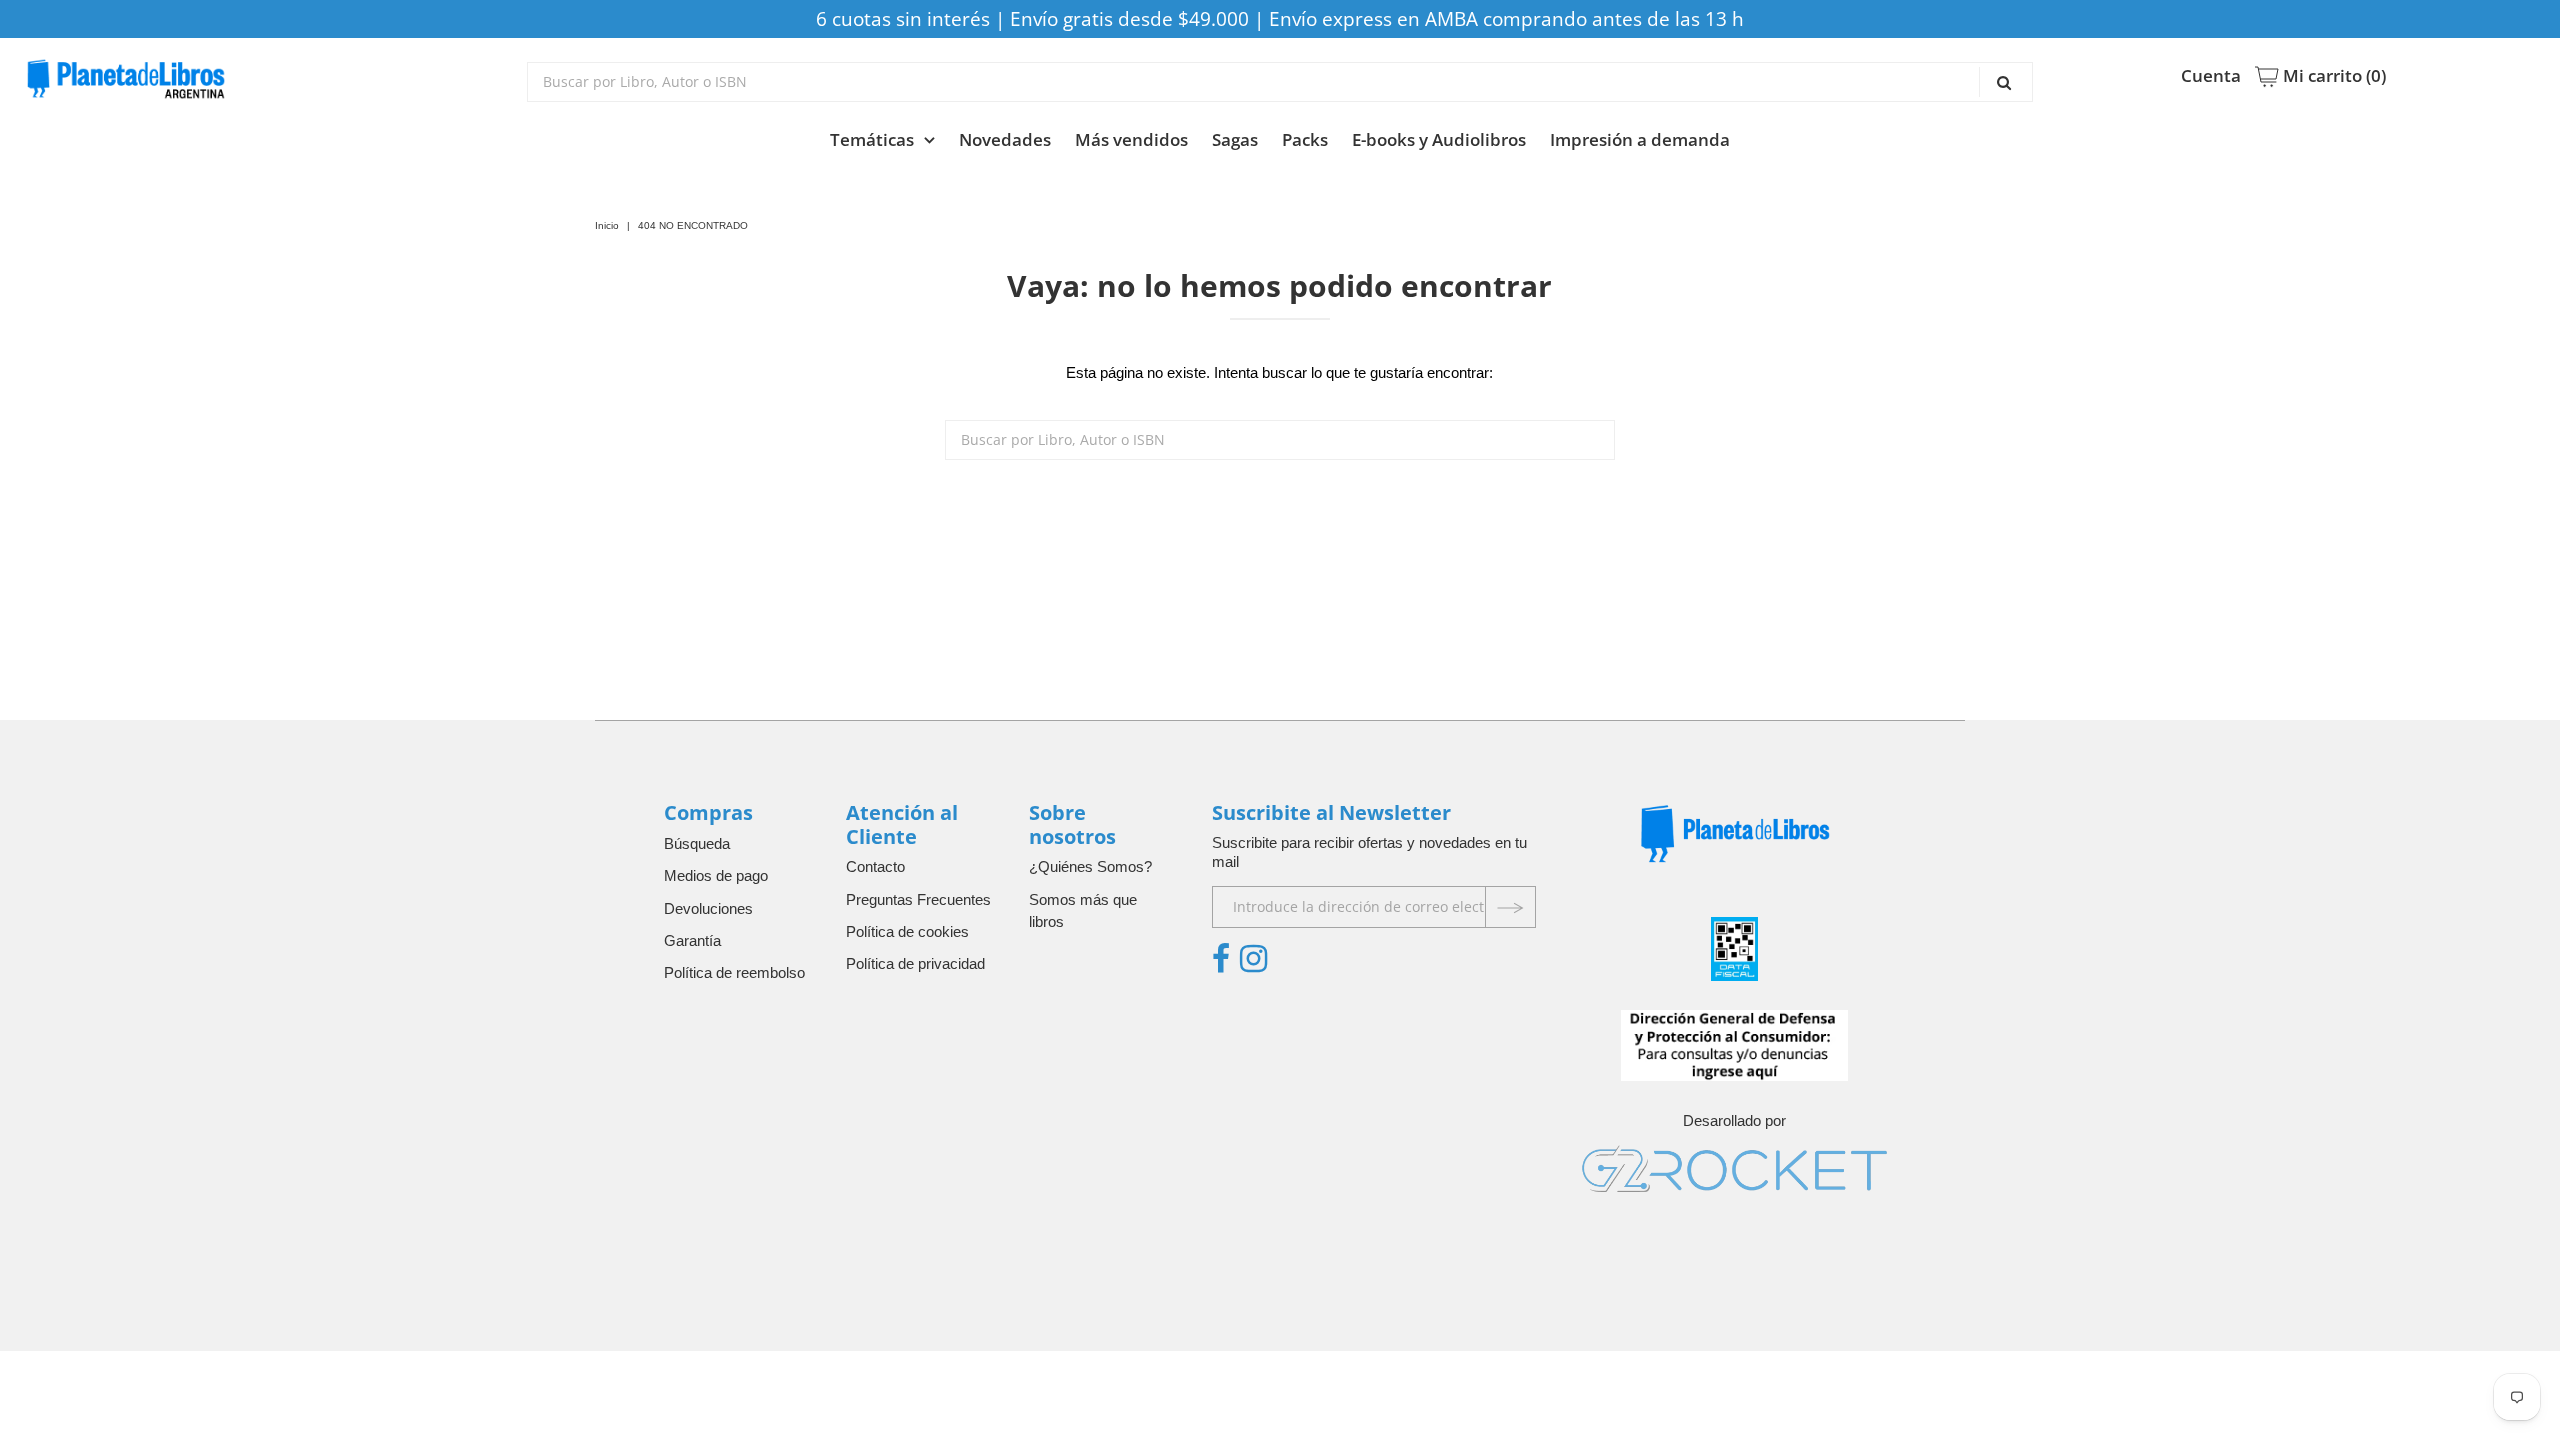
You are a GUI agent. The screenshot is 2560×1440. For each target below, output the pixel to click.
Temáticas (872, 139)
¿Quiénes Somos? (1090, 866)
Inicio (607, 225)
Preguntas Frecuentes (918, 899)
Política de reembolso (734, 972)
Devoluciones (708, 908)
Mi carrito (2332, 76)
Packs (1305, 139)
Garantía (692, 940)
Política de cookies (907, 931)
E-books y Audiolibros (1439, 139)
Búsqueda (697, 843)
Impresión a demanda (1640, 139)
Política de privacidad (915, 963)
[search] (1279, 82)
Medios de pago (716, 875)
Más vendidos (1131, 139)
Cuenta (2211, 76)
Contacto (875, 866)
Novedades (1005, 139)
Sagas (1235, 139)
